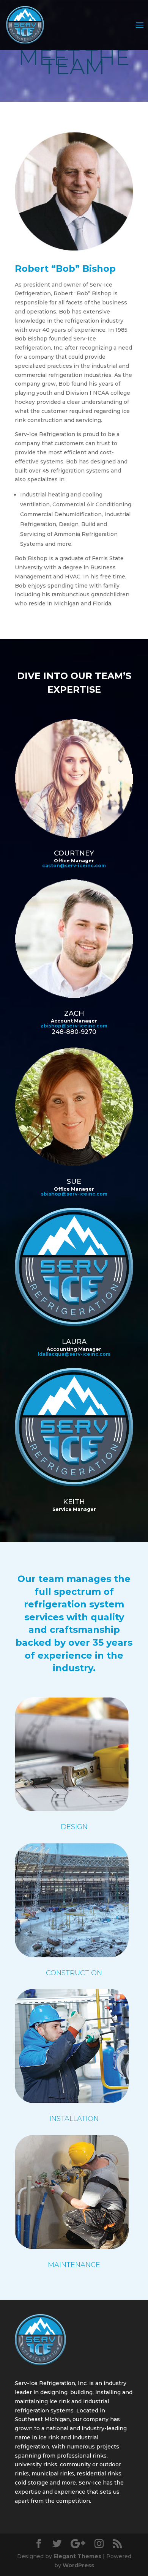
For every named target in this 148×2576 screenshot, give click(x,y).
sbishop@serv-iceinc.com (74, 1194)
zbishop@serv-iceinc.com (74, 1026)
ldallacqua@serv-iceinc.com (74, 1354)
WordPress (78, 2565)
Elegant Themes (77, 2556)
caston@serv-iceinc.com (74, 866)
